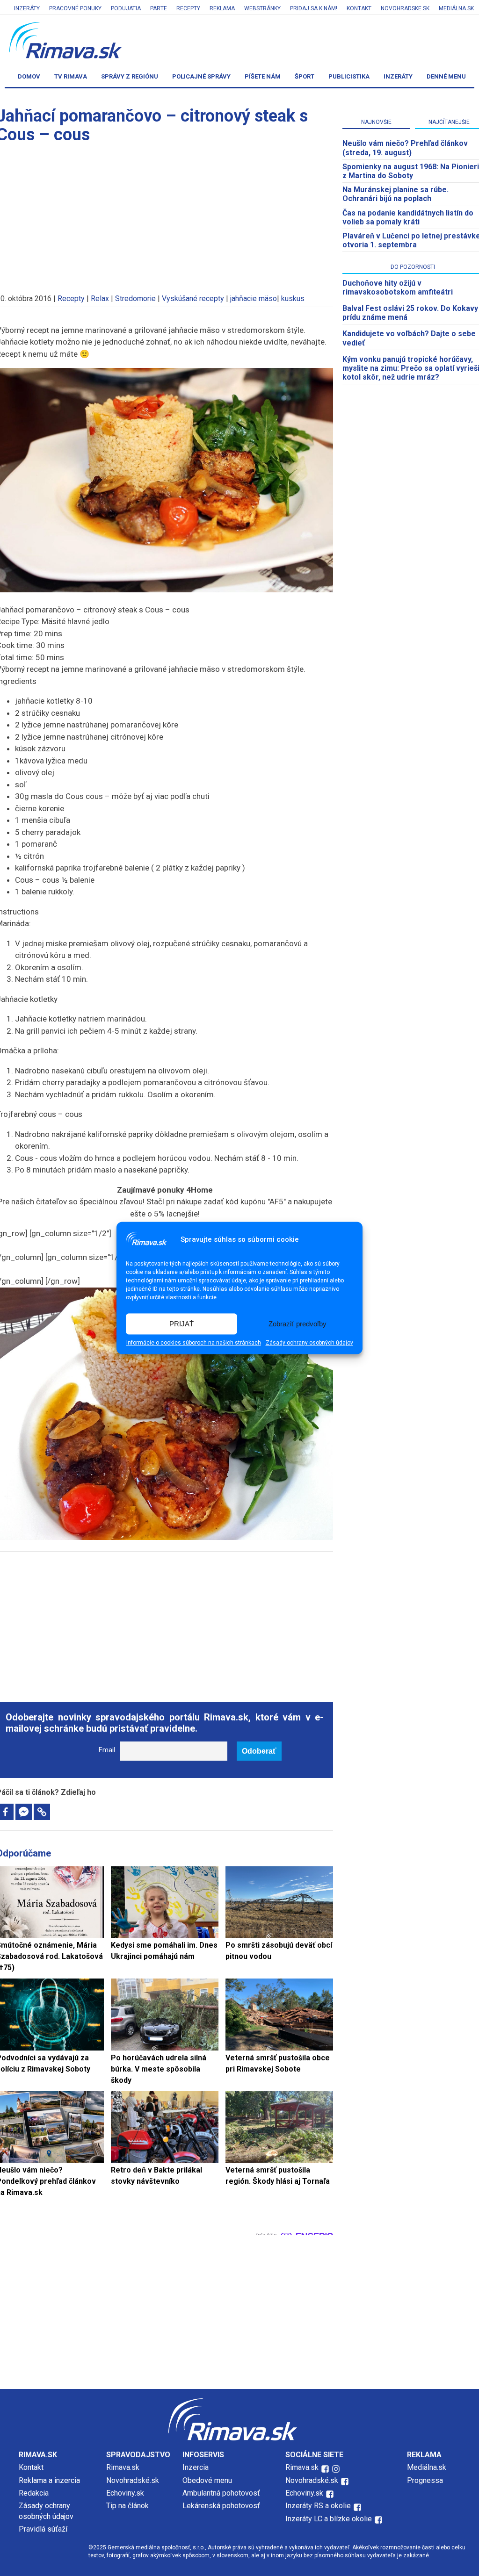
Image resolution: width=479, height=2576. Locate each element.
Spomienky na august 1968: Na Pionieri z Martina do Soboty (411, 171)
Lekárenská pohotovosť (222, 2506)
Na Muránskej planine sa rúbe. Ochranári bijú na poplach (396, 194)
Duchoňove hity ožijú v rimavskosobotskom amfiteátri (398, 288)
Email (107, 1750)
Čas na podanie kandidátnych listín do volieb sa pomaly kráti (408, 217)
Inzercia (196, 2467)
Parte (159, 8)
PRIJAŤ (181, 1324)
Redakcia (34, 2493)
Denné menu (446, 76)
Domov (29, 76)
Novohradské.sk (133, 2480)
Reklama (222, 8)
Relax (100, 299)
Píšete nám (263, 76)
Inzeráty (27, 8)
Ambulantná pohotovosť (222, 2493)
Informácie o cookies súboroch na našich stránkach (194, 1343)
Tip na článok (127, 2506)
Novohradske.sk (405, 8)
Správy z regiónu (130, 76)
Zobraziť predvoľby (298, 1324)
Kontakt (359, 8)
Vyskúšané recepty (193, 299)
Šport (305, 76)
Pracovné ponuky (75, 8)
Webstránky (262, 8)
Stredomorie (135, 299)
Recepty (188, 8)
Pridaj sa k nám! (314, 8)
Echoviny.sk (125, 2493)
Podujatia (126, 8)
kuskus (293, 299)
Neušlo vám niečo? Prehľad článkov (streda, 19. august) (405, 148)
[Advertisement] (165, 1622)
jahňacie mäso (254, 299)
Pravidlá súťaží (43, 2529)
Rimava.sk (123, 2467)
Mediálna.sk (456, 8)
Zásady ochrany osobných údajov (309, 1343)
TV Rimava (71, 76)
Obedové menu (207, 2480)
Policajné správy (201, 76)
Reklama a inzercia (49, 2480)
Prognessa (425, 2480)
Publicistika (349, 76)
